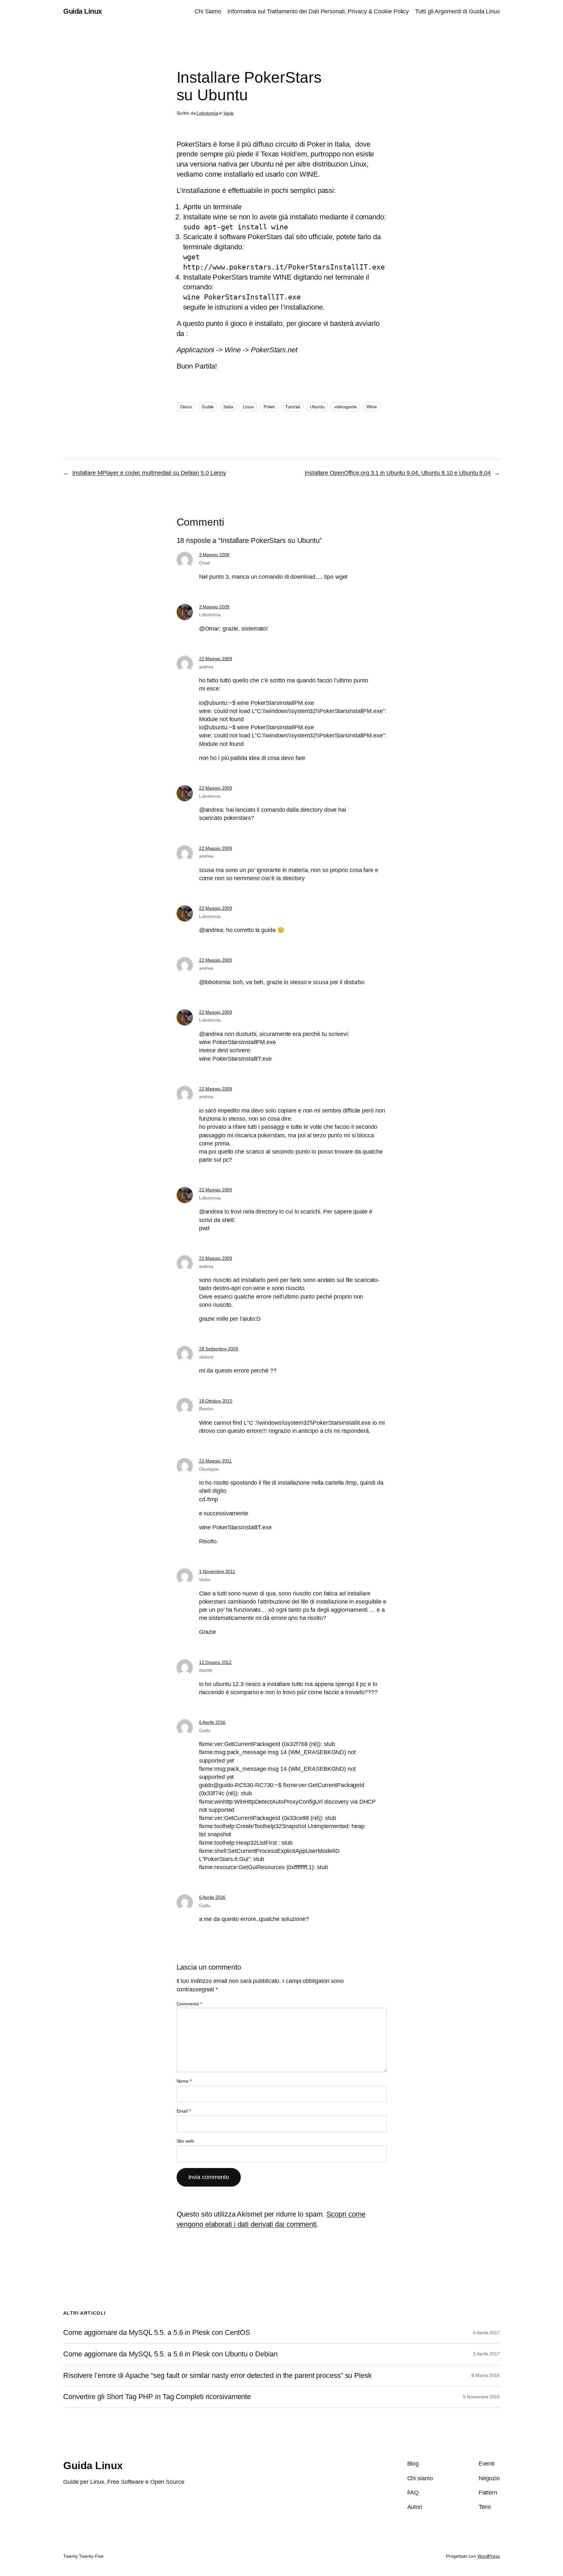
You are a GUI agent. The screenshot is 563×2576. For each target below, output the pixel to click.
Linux (248, 407)
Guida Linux (83, 11)
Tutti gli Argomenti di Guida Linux (457, 11)
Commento (189, 2004)
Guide (208, 407)
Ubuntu (317, 407)
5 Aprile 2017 (486, 2333)
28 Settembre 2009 (219, 1349)
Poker (270, 407)
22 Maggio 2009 (216, 659)
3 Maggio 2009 (214, 555)
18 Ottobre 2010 (216, 1401)
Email (184, 2111)
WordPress (489, 2556)
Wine (372, 407)
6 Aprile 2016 (212, 1722)
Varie (229, 113)
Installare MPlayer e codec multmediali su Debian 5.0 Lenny (149, 473)
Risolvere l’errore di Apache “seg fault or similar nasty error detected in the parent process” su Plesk (217, 2376)
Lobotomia (207, 113)
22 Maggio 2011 (216, 1461)
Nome (184, 2081)
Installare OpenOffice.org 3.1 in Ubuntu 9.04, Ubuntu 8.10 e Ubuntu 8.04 (398, 473)
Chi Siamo (208, 11)
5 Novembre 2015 (481, 2397)
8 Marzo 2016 (486, 2375)
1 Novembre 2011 (217, 1571)
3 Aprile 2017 (486, 2354)
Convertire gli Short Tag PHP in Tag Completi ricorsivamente (157, 2397)
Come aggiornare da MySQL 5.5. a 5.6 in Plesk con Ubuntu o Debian (170, 2354)
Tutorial (293, 407)
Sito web (185, 2141)
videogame (346, 407)
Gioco (186, 407)
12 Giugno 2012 (216, 1662)
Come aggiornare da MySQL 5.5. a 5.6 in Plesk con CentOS (157, 2333)
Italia (228, 407)
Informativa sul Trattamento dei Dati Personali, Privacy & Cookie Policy (318, 11)
